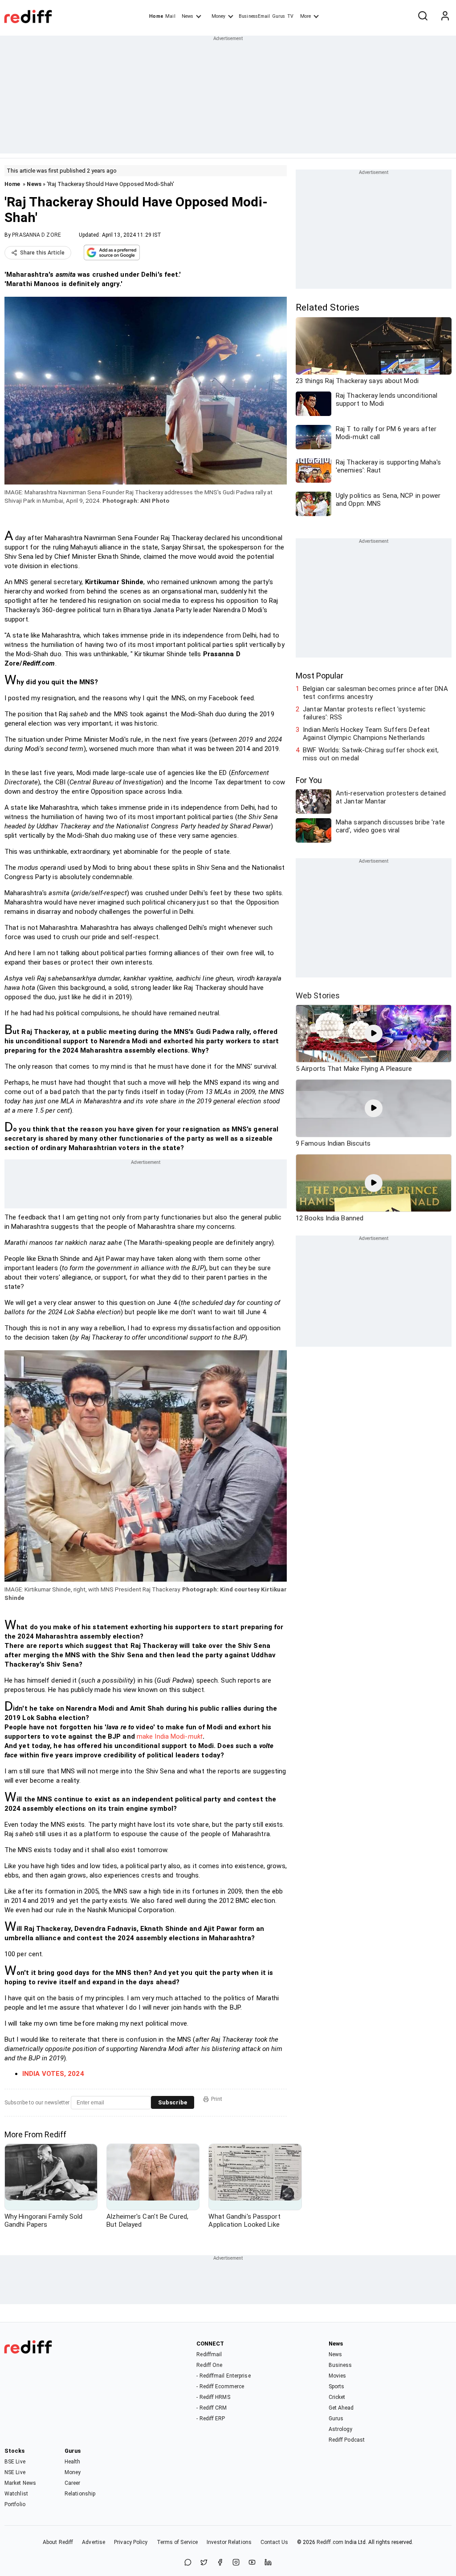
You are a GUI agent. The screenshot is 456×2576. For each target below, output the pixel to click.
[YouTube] (252, 2563)
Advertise (94, 2542)
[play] (374, 1034)
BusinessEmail (254, 16)
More (305, 16)
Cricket (337, 2397)
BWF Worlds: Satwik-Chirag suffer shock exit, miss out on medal (371, 754)
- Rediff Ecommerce (220, 2386)
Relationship (80, 2494)
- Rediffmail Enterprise (223, 2376)
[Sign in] (445, 16)
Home (156, 16)
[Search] (423, 16)
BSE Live (15, 2462)
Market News (20, 2483)
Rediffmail (209, 2354)
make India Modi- (170, 1736)
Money (218, 16)
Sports (337, 2386)
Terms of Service (177, 2542)
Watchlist (16, 2494)
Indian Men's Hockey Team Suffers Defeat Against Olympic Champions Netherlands (366, 734)
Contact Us (274, 2542)
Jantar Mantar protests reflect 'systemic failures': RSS (364, 713)
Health (73, 2462)
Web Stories (318, 995)
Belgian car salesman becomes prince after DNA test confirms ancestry (375, 693)
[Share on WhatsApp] (188, 2563)
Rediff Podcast (347, 2440)
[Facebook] (220, 2563)
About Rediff (58, 2542)
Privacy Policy (131, 2542)
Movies (338, 2376)
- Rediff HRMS (213, 2397)
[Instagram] (236, 2563)
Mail (170, 16)
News (187, 16)
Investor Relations (229, 2542)
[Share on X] (204, 2563)
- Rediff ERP (211, 2419)
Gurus (279, 16)
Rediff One (209, 2365)
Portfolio (15, 2504)
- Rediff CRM (212, 2408)
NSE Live (15, 2472)
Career (73, 2483)
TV (290, 16)
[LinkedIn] (268, 2563)
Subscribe (173, 2102)
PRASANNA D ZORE (37, 235)
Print (217, 2099)
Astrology (341, 2429)
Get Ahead (341, 2408)
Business (340, 2365)
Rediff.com (330, 2542)
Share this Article (42, 253)
